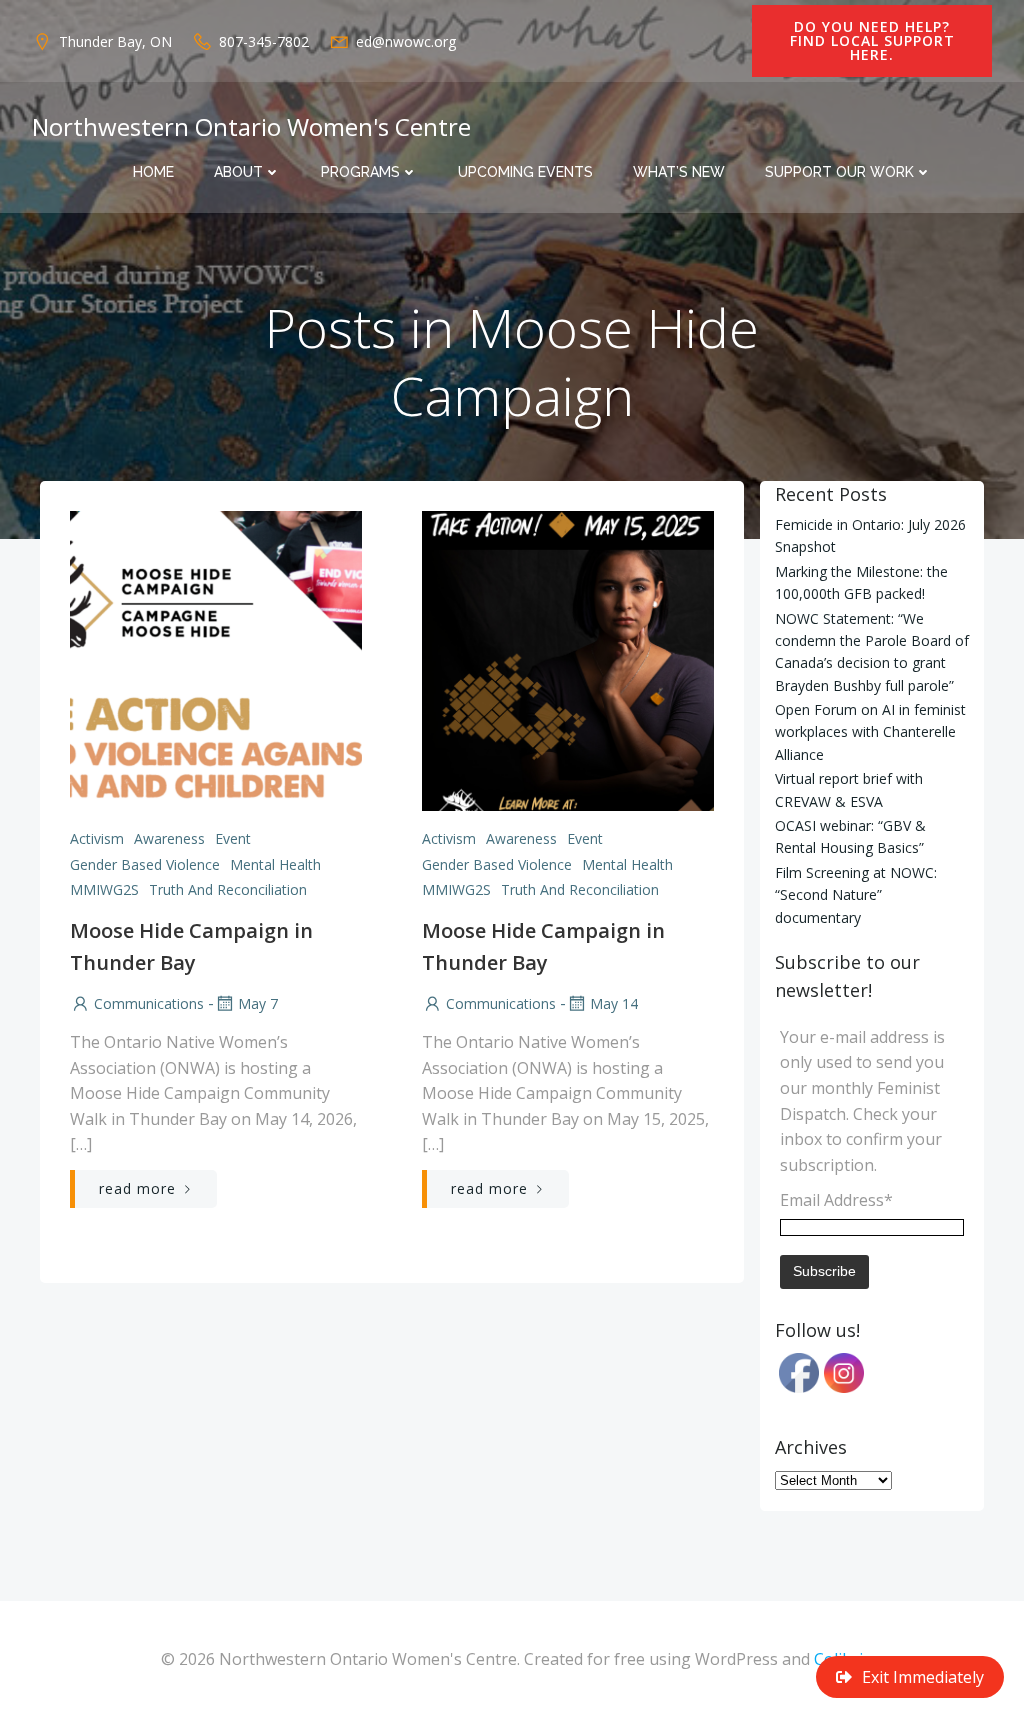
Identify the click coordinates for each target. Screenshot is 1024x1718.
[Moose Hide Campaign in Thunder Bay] (216, 659)
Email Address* (836, 1200)
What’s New (679, 172)
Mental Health (275, 864)
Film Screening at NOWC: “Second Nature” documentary (856, 895)
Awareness (169, 838)
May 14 (614, 1003)
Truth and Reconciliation (228, 889)
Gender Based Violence (145, 864)
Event (233, 838)
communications (149, 1003)
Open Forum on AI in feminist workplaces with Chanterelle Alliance (870, 732)
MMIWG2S (104, 889)
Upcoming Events (525, 172)
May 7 (258, 1003)
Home (153, 172)
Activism (97, 838)
